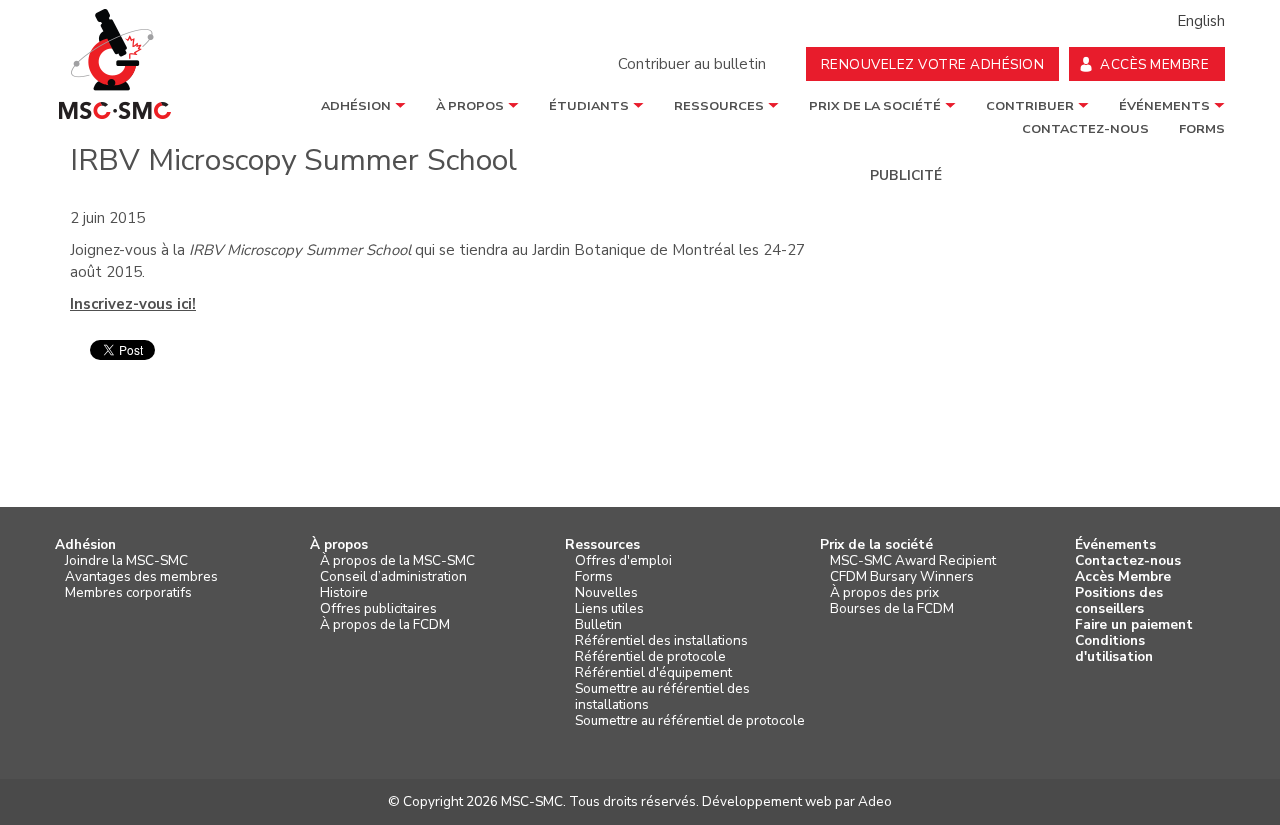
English (1201, 21)
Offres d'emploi (623, 561)
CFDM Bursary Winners (902, 577)
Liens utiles (609, 609)
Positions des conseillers (1119, 601)
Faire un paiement (1134, 625)
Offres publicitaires (378, 609)
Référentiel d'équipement (653, 673)
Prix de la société (875, 106)
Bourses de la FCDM (892, 609)
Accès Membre (1123, 577)
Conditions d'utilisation (1114, 649)
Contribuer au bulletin (692, 64)
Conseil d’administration (393, 577)
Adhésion (356, 106)
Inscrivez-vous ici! (133, 304)
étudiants (589, 106)
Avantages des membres (141, 577)
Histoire (344, 593)
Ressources (719, 106)
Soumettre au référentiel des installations (662, 697)
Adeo (875, 801)
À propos (470, 106)
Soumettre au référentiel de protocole (690, 721)
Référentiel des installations (661, 641)
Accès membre (1154, 64)
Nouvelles (606, 593)
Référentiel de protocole (650, 657)
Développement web (767, 801)
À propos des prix (884, 593)
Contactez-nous (1128, 561)
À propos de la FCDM (385, 625)
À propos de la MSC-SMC (397, 561)
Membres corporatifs (128, 593)
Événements (1164, 106)
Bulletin (598, 625)
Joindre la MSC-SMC (126, 561)
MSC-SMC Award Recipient (913, 561)
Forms (594, 577)
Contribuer (1030, 106)
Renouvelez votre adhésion (933, 64)
